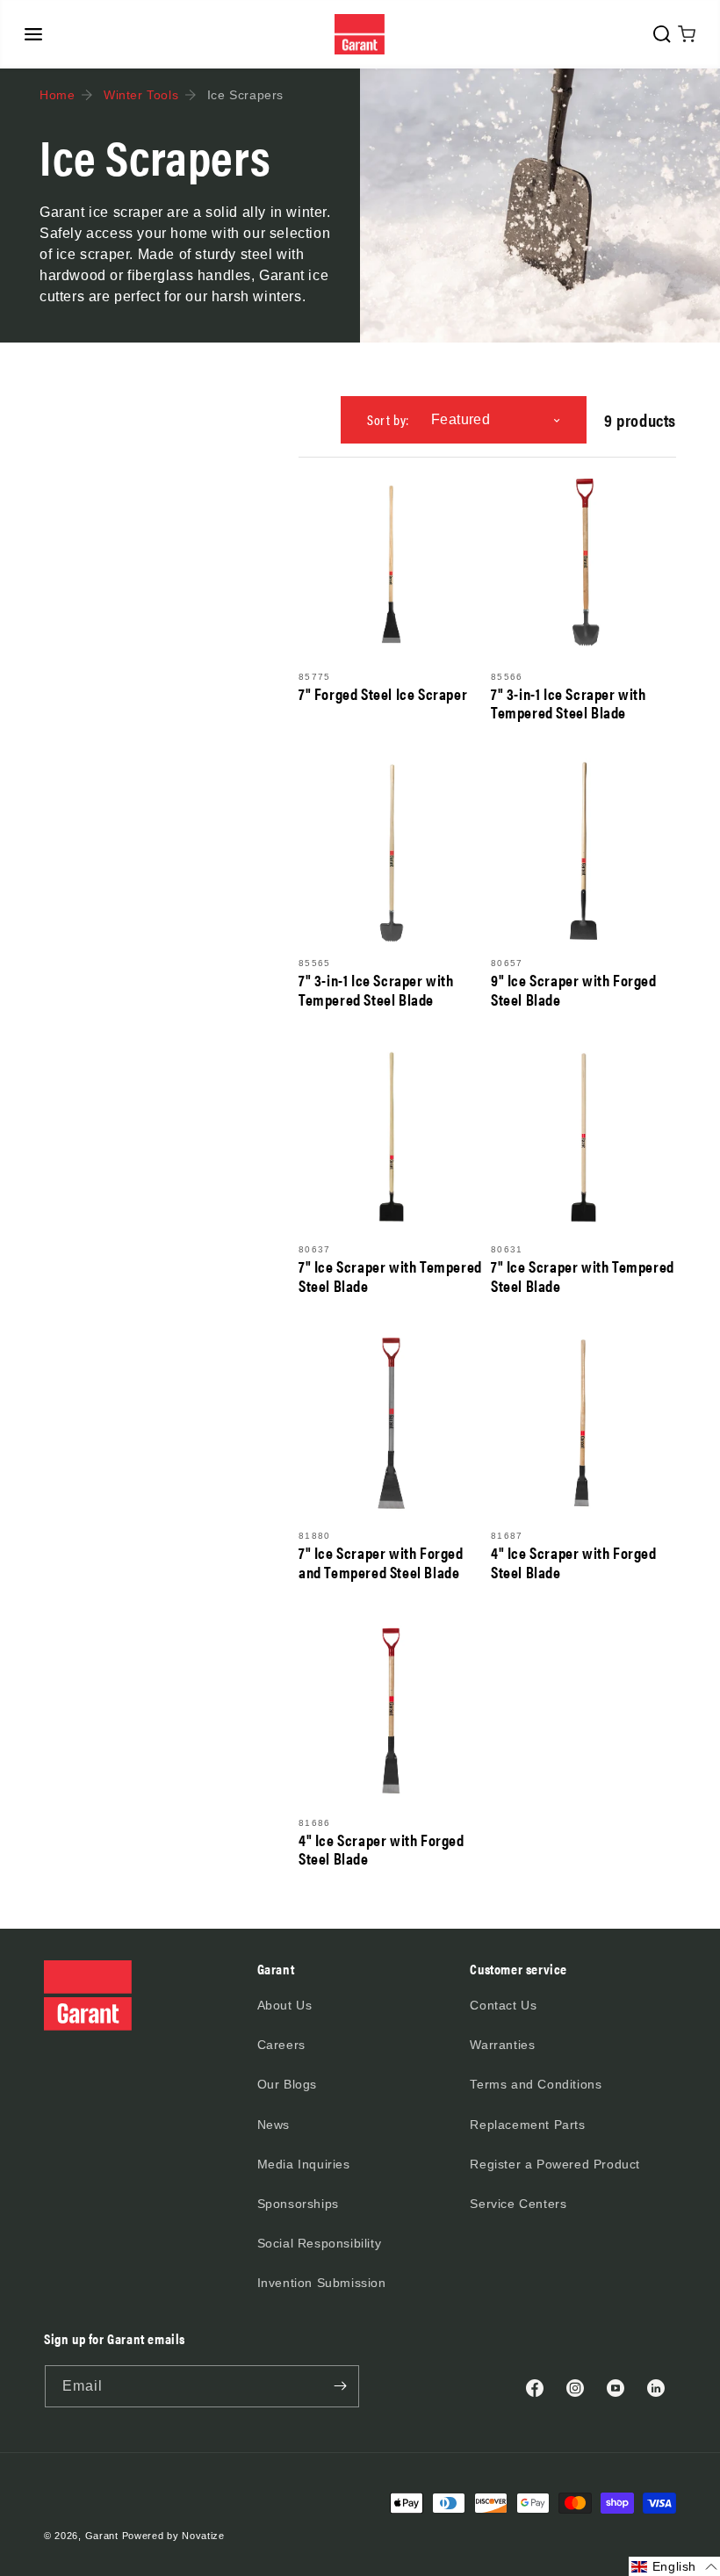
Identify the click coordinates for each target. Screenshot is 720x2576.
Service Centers (518, 2204)
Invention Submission (322, 2283)
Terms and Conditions (536, 2084)
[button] (33, 34)
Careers (281, 2045)
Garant (102, 2536)
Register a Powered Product (555, 2164)
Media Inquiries (304, 2164)
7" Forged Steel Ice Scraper (383, 694)
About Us (285, 2005)
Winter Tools (141, 95)
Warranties (502, 2045)
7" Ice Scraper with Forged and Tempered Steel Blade (381, 1562)
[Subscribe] (340, 2386)
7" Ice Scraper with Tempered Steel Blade (390, 1276)
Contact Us (503, 2005)
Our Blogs (287, 2084)
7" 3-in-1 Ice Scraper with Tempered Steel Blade (569, 703)
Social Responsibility (320, 2243)
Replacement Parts (527, 2125)
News (274, 2125)
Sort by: (388, 419)
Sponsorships (298, 2204)
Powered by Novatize (173, 2536)
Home (57, 95)
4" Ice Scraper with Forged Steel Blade (574, 1562)
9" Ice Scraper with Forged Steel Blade (574, 989)
